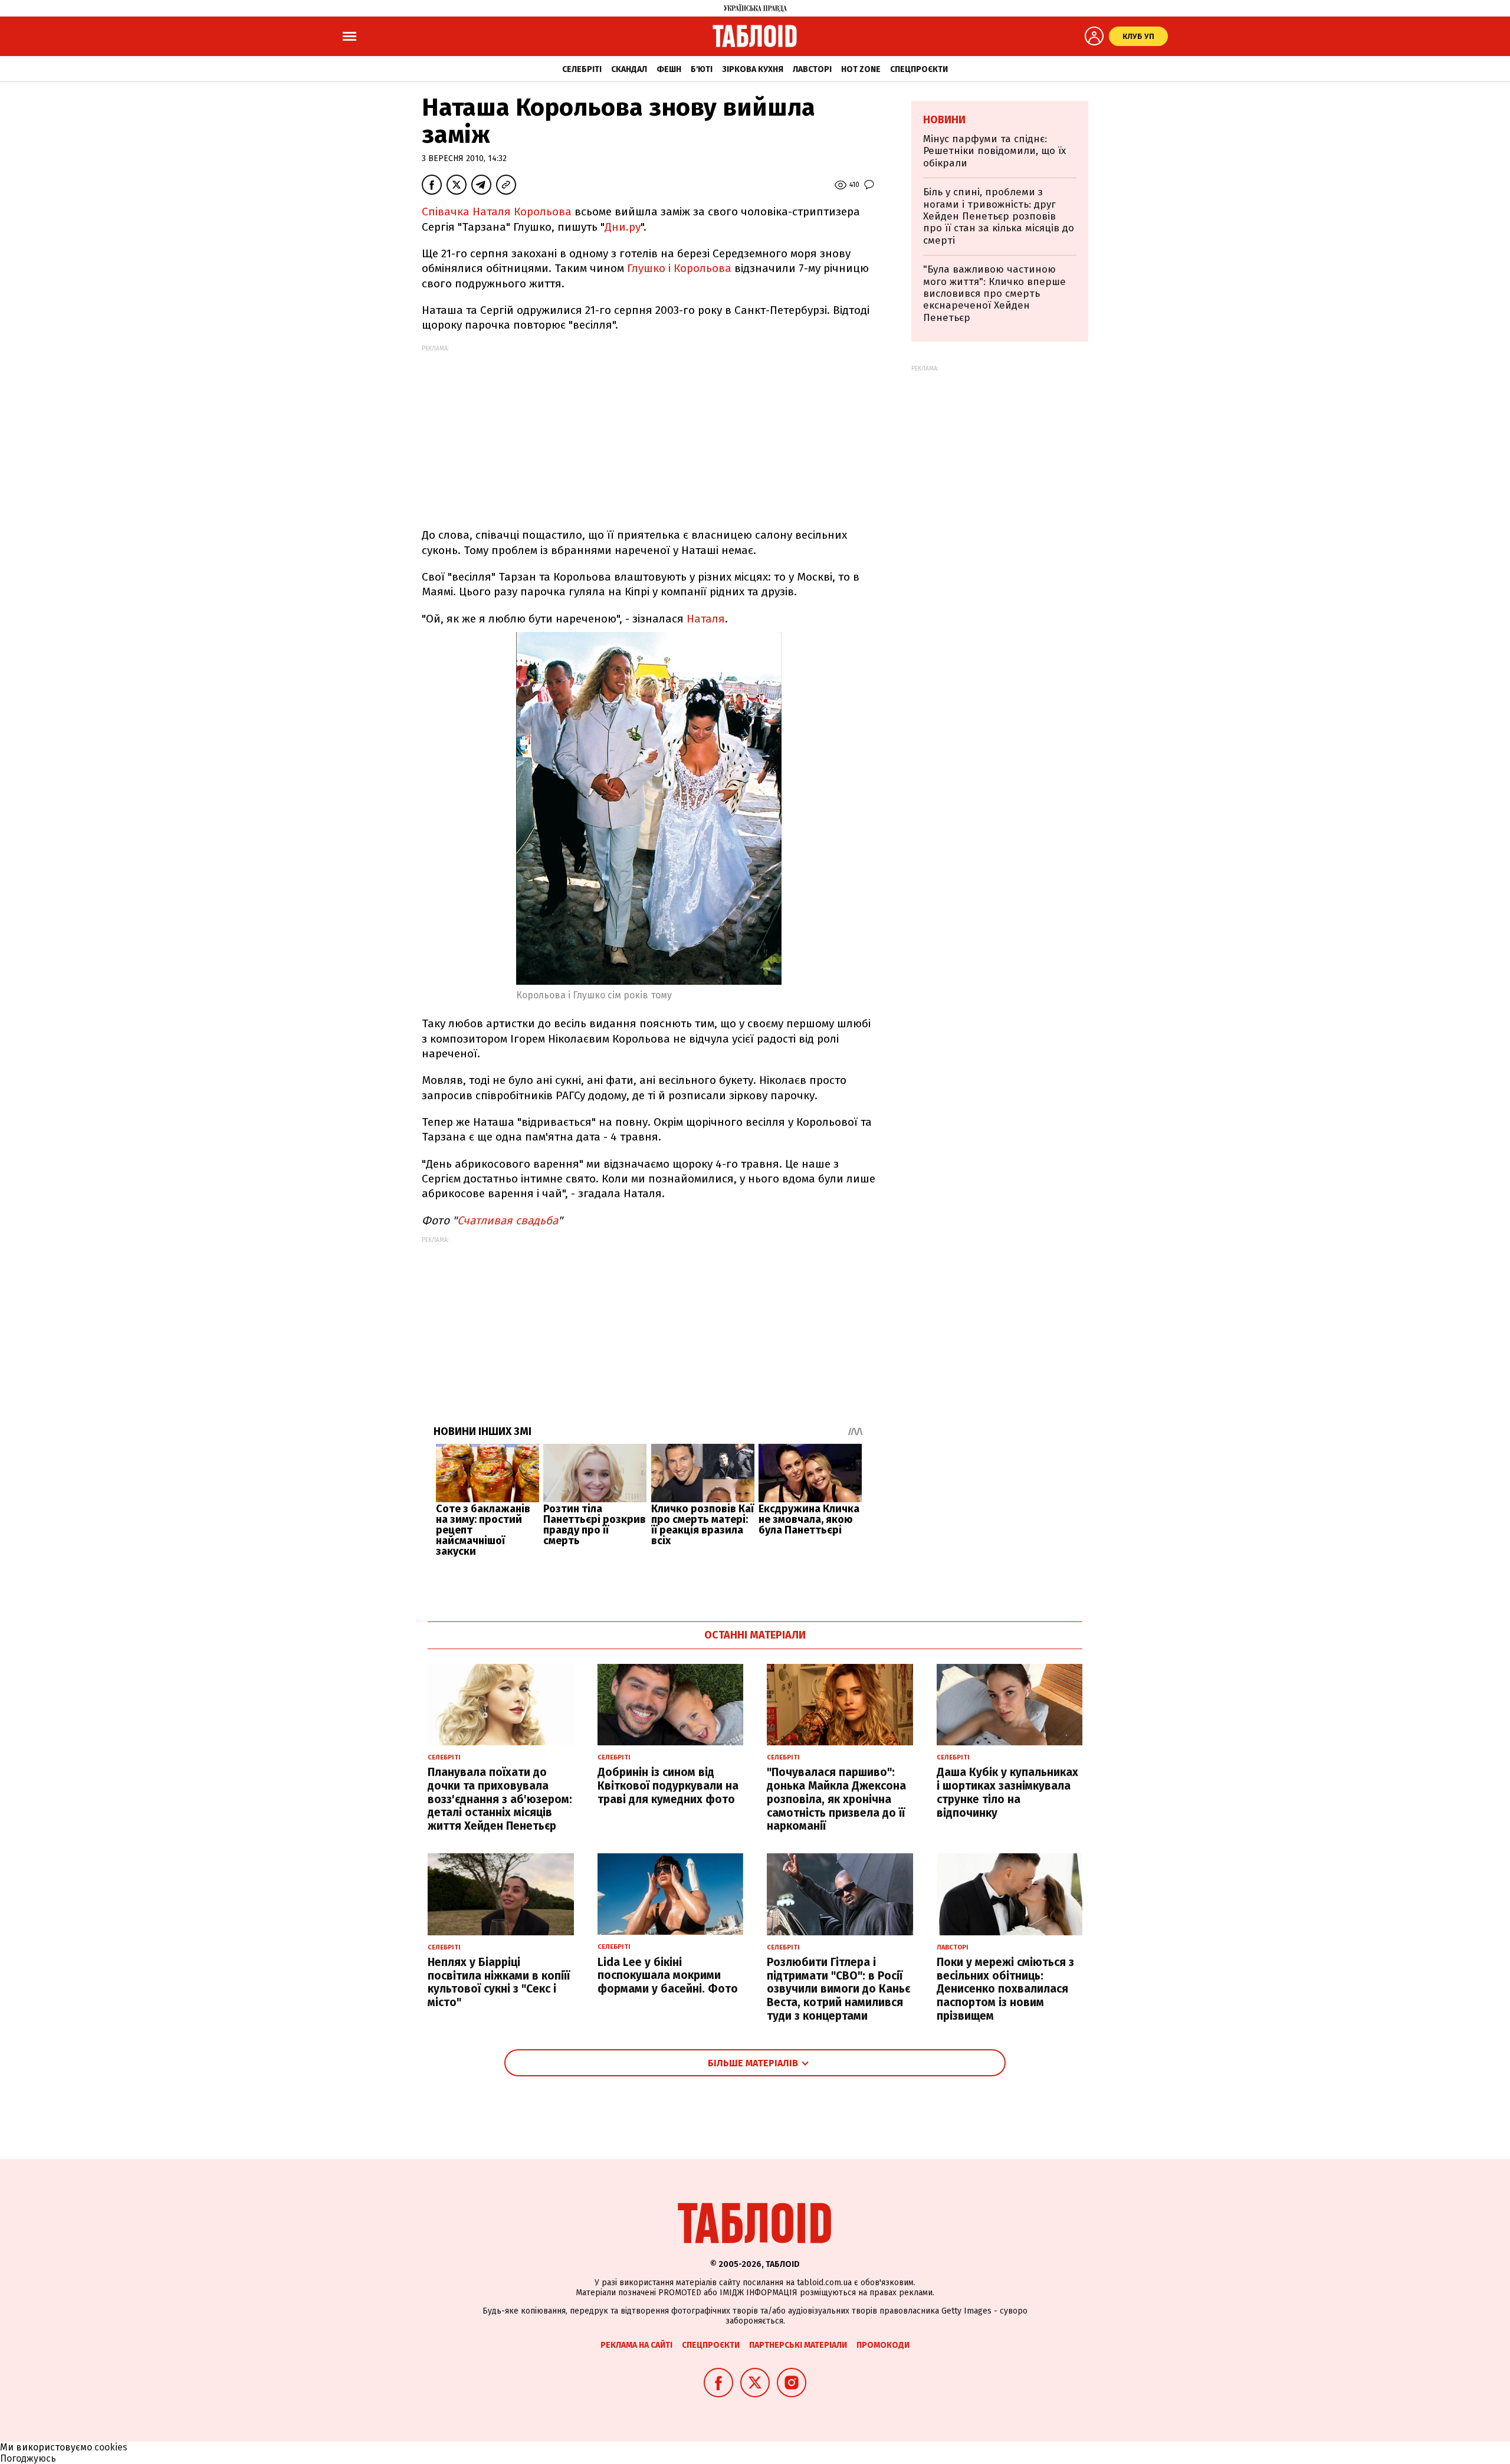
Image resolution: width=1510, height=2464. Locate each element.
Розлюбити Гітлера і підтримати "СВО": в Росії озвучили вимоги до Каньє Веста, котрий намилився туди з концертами (838, 1989)
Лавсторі (812, 69)
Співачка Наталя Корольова (497, 212)
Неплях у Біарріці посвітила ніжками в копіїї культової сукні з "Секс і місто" (499, 1982)
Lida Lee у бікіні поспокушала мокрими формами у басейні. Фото (668, 1976)
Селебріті (582, 69)
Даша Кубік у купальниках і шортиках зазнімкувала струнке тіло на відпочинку (1007, 1792)
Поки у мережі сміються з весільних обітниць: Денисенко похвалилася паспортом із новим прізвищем (1005, 1989)
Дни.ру (623, 227)
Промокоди (883, 2345)
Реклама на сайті (636, 2345)
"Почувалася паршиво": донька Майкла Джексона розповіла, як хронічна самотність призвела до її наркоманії (836, 1799)
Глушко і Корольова (679, 268)
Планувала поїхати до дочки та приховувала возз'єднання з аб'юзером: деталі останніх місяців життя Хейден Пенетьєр (500, 1799)
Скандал (629, 69)
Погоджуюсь (28, 2458)
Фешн (669, 69)
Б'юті (702, 69)
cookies (111, 2447)
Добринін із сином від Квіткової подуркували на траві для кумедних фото (668, 1786)
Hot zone (861, 69)
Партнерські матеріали (798, 2345)
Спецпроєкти (919, 69)
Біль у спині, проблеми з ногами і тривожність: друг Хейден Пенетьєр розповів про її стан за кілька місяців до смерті (999, 216)
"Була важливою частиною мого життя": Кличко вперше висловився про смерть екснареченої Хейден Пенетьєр (994, 294)
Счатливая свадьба (508, 1220)
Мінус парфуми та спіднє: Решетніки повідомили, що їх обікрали (994, 151)
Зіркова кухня (753, 69)
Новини (944, 120)
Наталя (706, 619)
